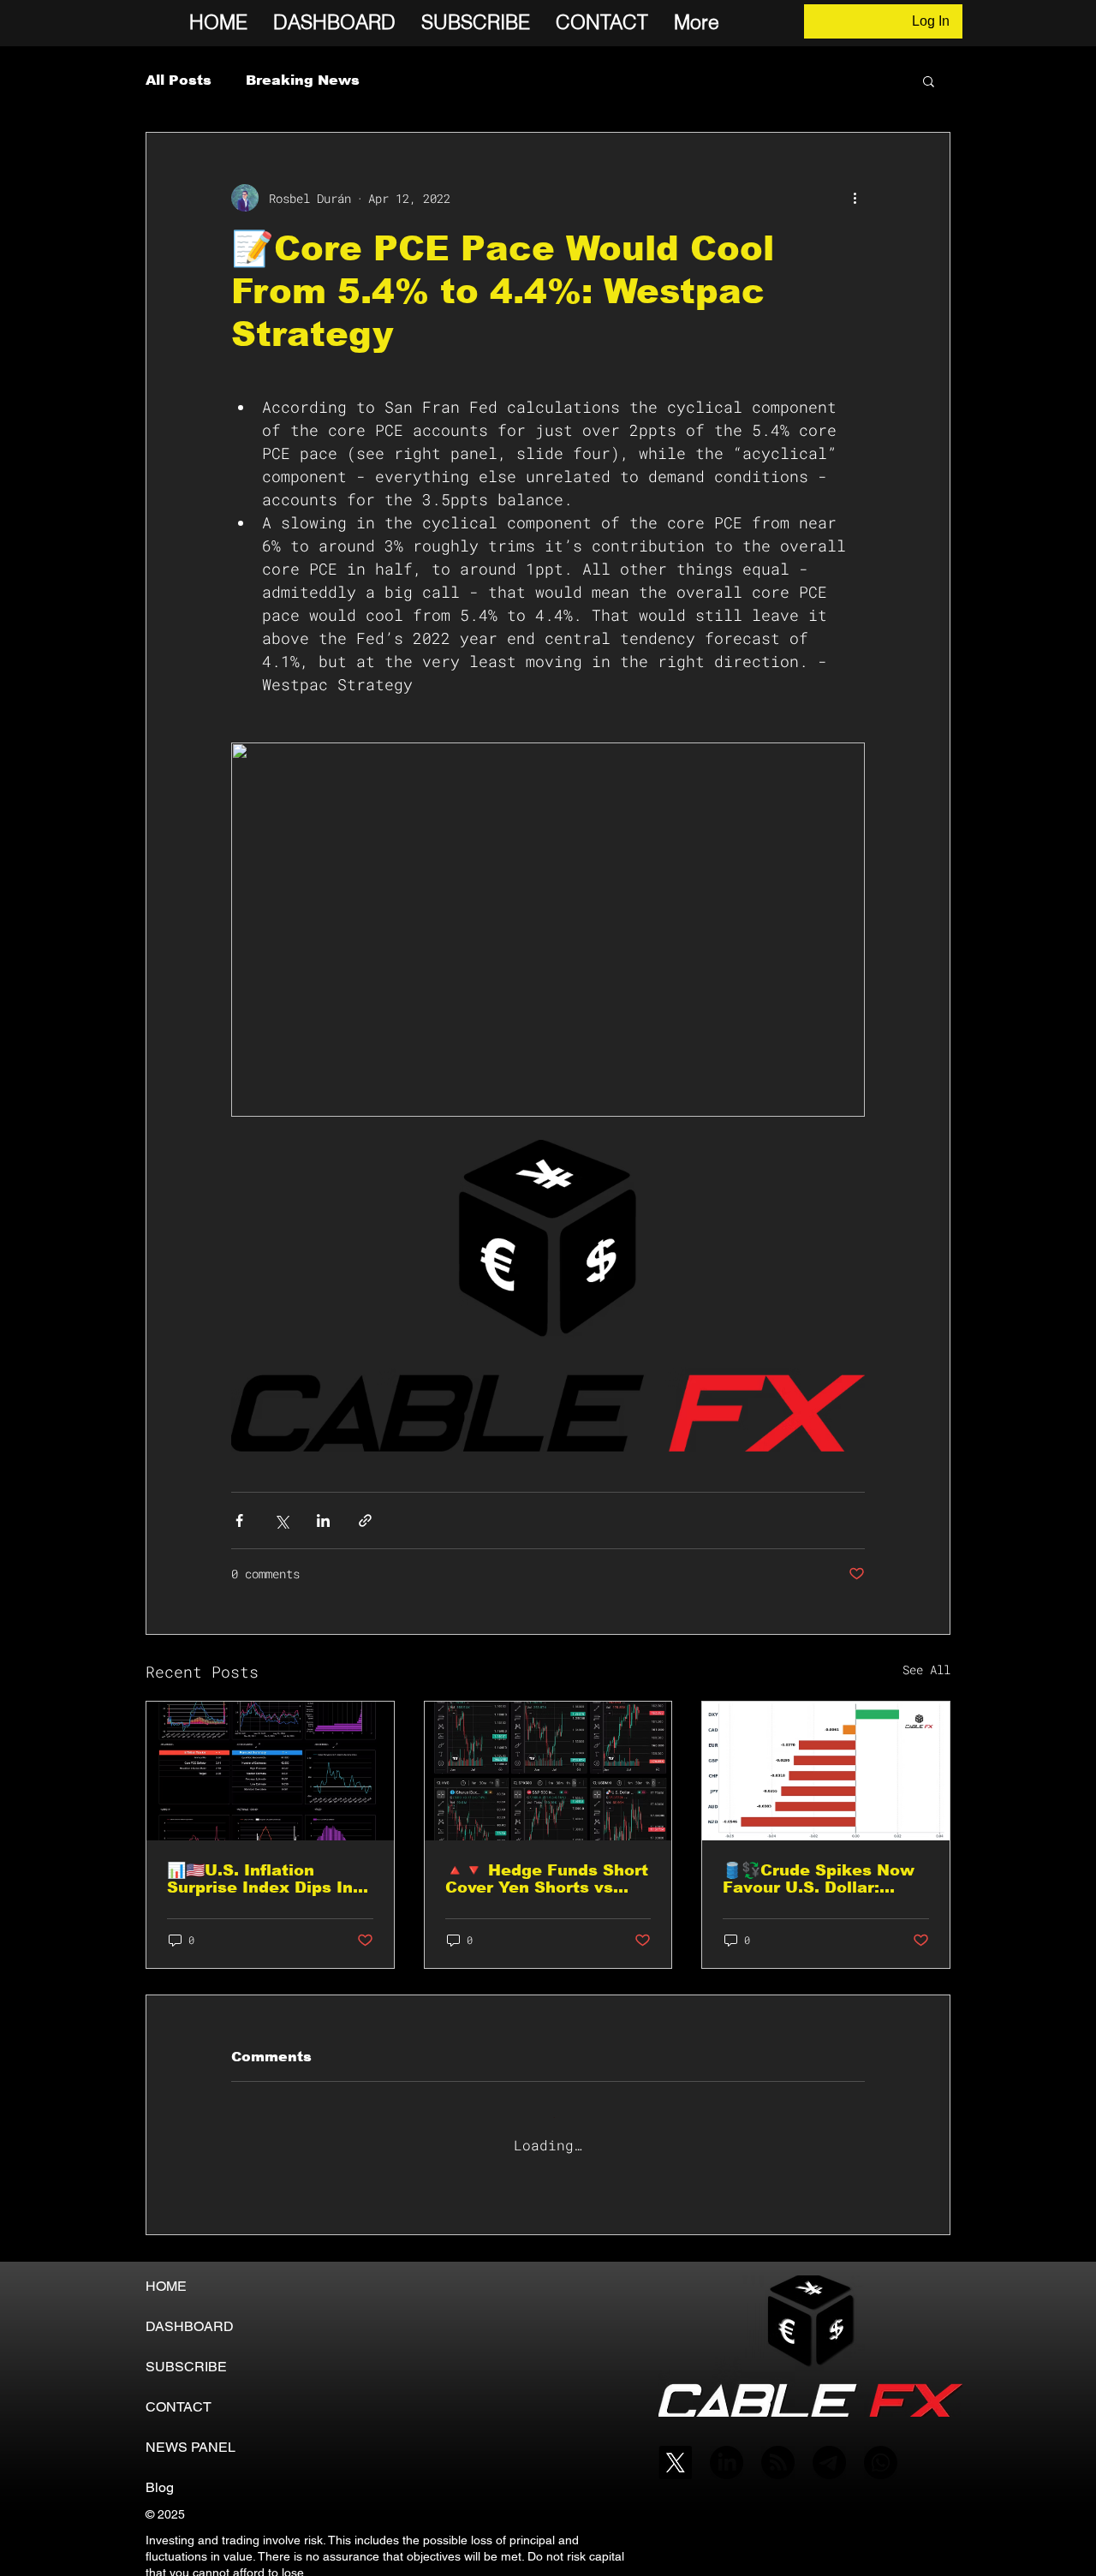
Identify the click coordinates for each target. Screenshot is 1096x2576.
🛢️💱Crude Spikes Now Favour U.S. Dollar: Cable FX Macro (819, 1879)
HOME (166, 2272)
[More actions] (855, 198)
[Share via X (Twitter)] (281, 1521)
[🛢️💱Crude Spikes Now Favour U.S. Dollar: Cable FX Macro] (826, 1771)
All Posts (179, 80)
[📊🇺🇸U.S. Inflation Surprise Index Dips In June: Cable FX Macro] (270, 1771)
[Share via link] (365, 1521)
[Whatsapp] (881, 2449)
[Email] (829, 2449)
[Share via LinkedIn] (323, 1521)
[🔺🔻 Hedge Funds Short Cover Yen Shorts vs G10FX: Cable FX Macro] (548, 1771)
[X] (675, 2449)
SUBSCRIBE (186, 2353)
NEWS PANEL (191, 2433)
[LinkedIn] (727, 2449)
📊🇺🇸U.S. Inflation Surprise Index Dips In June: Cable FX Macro (260, 1879)
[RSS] (778, 2449)
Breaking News (303, 80)
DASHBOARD (190, 2313)
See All (926, 1670)
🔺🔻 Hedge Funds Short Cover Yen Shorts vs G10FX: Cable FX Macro (547, 1879)
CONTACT (179, 2393)
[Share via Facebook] (239, 1521)
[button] (929, 80)
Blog (160, 2474)
